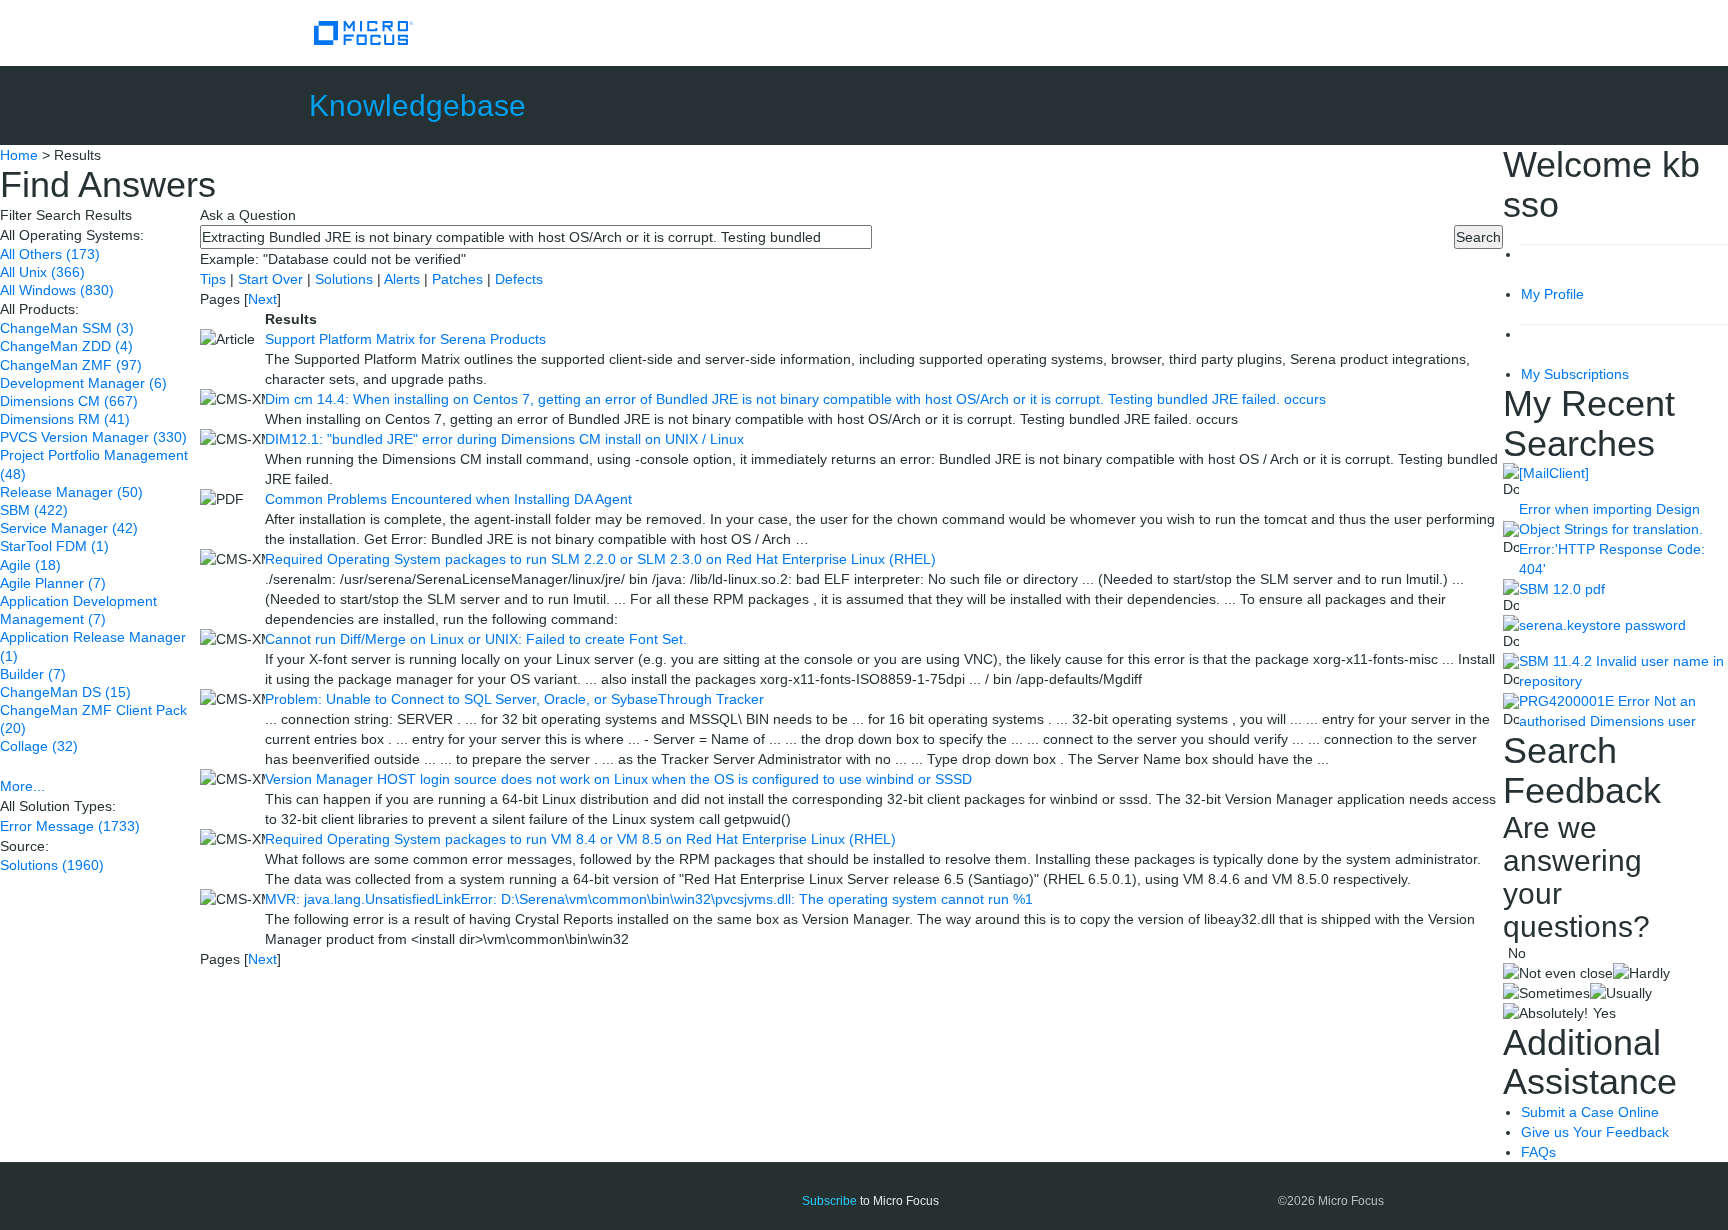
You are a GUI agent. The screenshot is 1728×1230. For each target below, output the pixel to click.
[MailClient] (1554, 473)
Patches (457, 279)
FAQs (1538, 1152)
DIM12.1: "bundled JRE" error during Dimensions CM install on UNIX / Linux (504, 439)
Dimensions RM (65, 419)
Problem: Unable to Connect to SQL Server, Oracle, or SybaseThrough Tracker (514, 699)
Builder (33, 674)
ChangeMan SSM (67, 328)
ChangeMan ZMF (71, 365)
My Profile (1552, 294)
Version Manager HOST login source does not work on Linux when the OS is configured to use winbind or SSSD (618, 779)
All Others (50, 254)
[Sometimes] (1546, 993)
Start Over (272, 279)
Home (19, 155)
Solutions (52, 865)
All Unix (42, 272)
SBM (34, 510)
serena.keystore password (1602, 625)
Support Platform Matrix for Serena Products (405, 339)
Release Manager (71, 492)
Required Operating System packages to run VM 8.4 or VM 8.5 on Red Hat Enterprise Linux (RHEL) (580, 839)
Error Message (70, 826)
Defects (519, 279)
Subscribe (829, 1201)
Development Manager (83, 383)
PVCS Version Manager (93, 437)
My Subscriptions (1575, 374)
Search (1478, 237)
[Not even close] (1558, 973)
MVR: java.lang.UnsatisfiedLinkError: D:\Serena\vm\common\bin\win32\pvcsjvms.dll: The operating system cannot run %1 (649, 899)
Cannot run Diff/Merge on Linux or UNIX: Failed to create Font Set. (476, 639)
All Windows (57, 290)
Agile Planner (53, 583)
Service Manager (69, 528)
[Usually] (1621, 993)
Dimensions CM (69, 401)
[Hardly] (1641, 973)
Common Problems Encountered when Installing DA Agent (448, 499)
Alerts (404, 279)
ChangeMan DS (65, 692)
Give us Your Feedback (1595, 1132)
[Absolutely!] (1545, 1013)
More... (22, 786)
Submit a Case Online (1590, 1112)
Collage (39, 746)
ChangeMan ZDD (66, 346)
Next (262, 299)
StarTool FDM (54, 546)
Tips (215, 279)
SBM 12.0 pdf (1562, 589)
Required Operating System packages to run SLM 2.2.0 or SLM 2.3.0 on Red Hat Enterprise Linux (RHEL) (600, 559)
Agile (30, 565)
